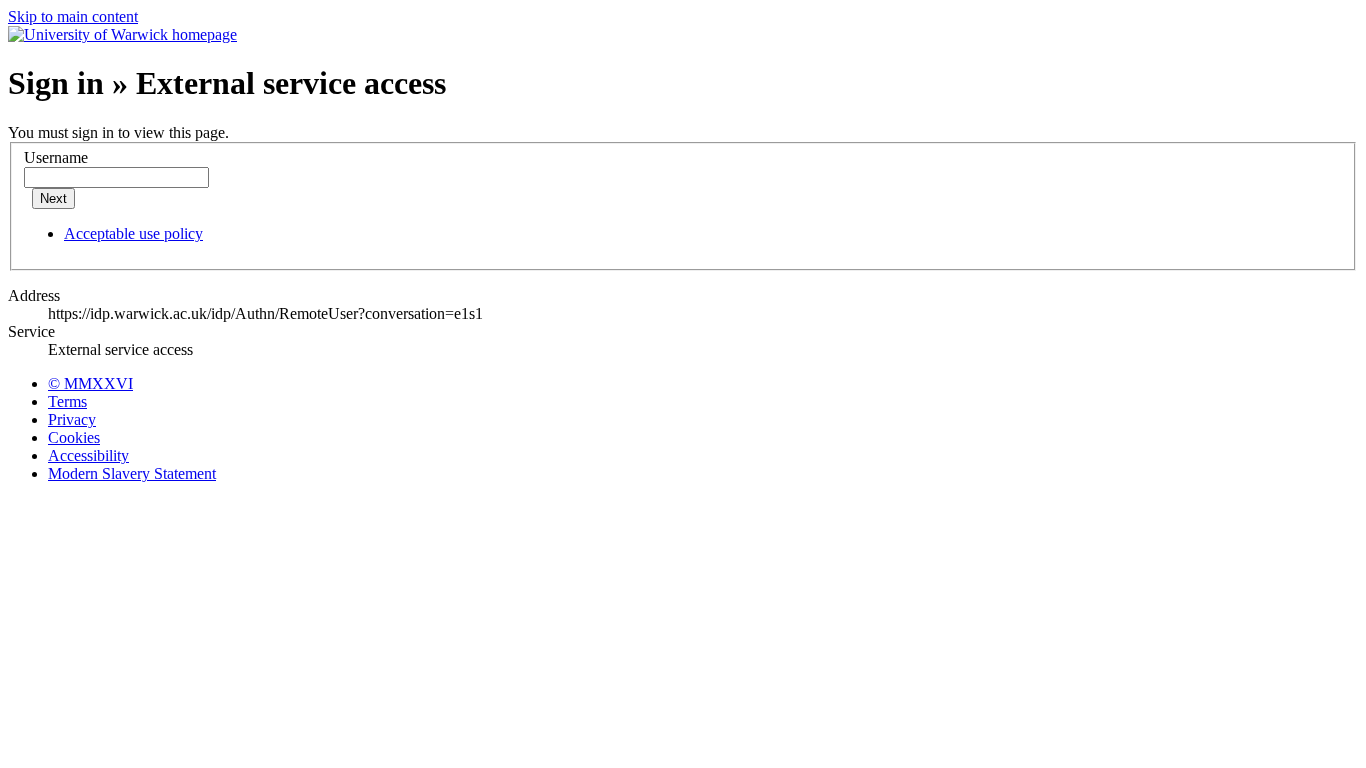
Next (53, 198)
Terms (67, 401)
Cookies (74, 437)
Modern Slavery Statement (132, 473)
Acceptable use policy (133, 233)
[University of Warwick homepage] (122, 34)
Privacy (72, 419)
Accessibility (88, 455)
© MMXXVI (90, 383)
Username (56, 157)
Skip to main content (73, 16)
